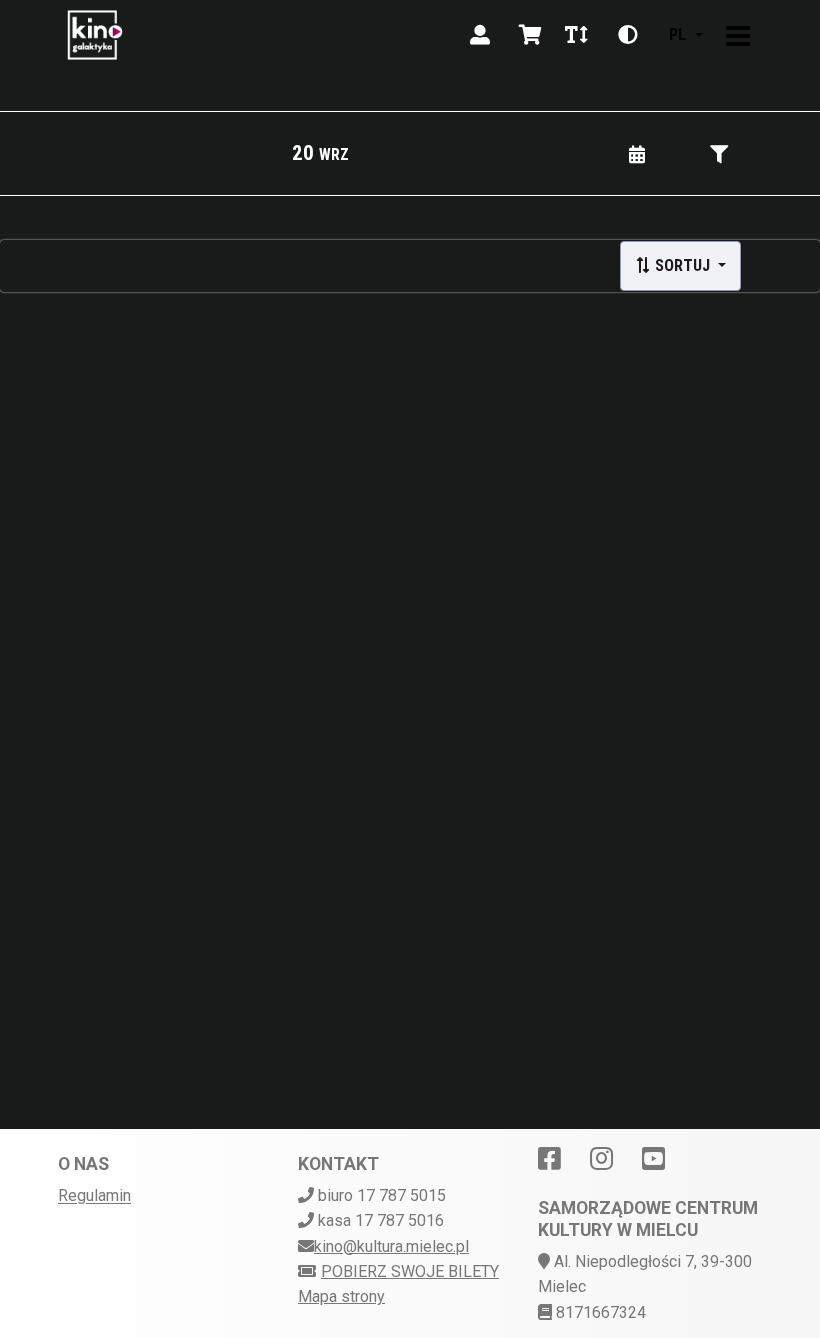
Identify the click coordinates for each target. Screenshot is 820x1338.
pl (677, 34)
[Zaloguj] (480, 35)
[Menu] (738, 35)
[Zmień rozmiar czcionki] (576, 35)
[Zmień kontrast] (628, 35)
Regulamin (94, 1195)
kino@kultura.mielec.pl (391, 1246)
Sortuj (682, 265)
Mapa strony (341, 1296)
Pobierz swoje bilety (410, 1271)
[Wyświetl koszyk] (530, 35)
